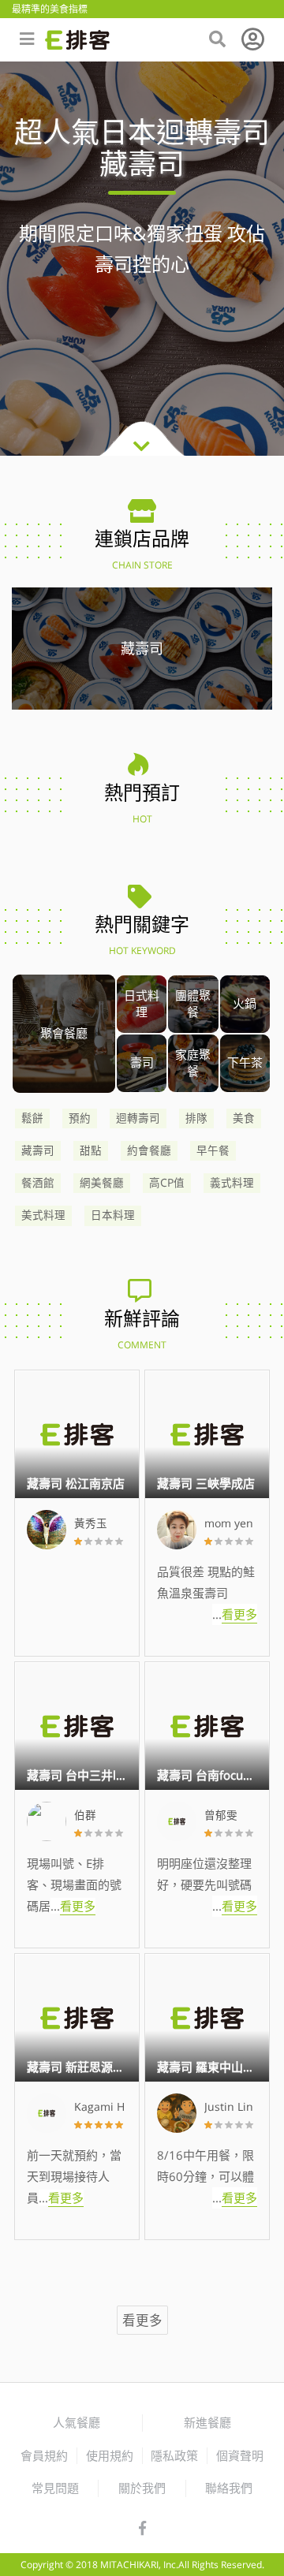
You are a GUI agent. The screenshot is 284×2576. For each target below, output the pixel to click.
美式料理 (43, 1215)
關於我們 (142, 2488)
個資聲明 (240, 2455)
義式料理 (232, 1183)
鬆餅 (32, 1118)
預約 (80, 1118)
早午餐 (213, 1150)
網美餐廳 (102, 1183)
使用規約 (110, 2455)
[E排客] (77, 40)
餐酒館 (38, 1183)
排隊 (196, 1118)
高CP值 (167, 1183)
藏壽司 (38, 1150)
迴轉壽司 (138, 1118)
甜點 (91, 1150)
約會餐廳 (149, 1150)
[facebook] (142, 2529)
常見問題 (55, 2488)
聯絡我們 (229, 2488)
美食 (244, 1118)
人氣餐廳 (77, 2422)
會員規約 (44, 2455)
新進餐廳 (207, 2422)
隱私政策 (174, 2455)
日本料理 (113, 1215)
